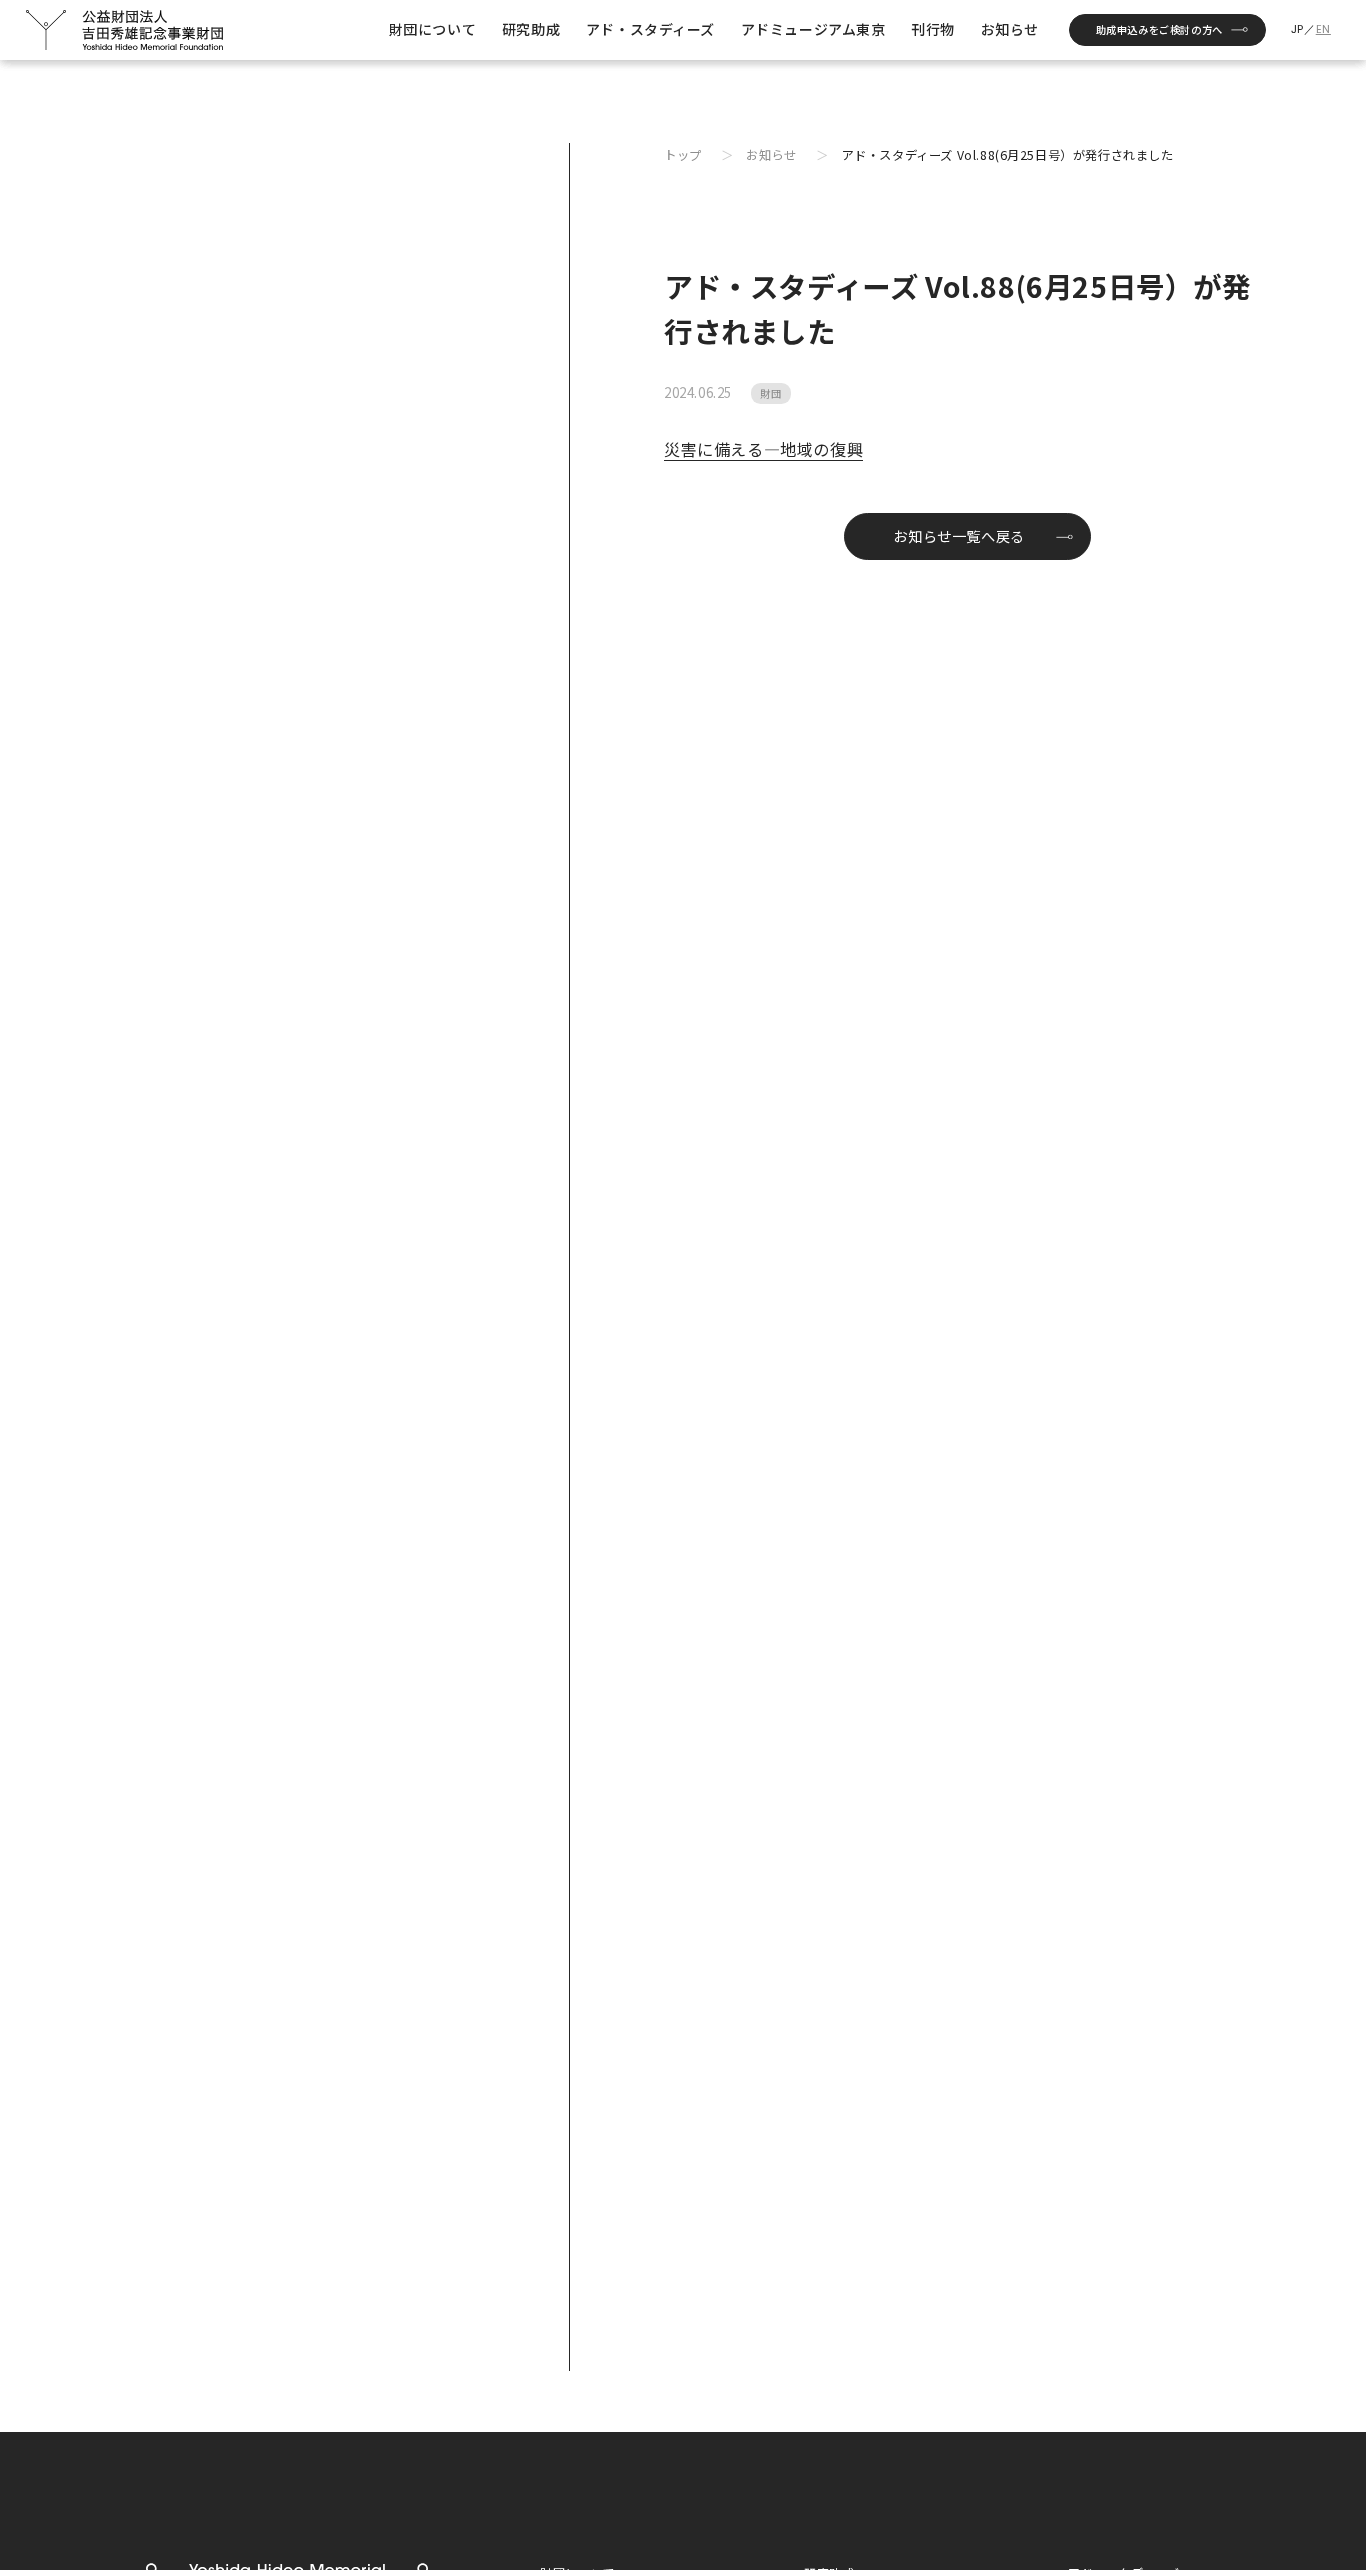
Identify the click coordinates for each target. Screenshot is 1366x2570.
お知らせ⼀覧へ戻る (958, 536)
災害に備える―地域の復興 (763, 449)
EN (1323, 29)
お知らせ (771, 155)
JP (1297, 29)
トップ (683, 155)
